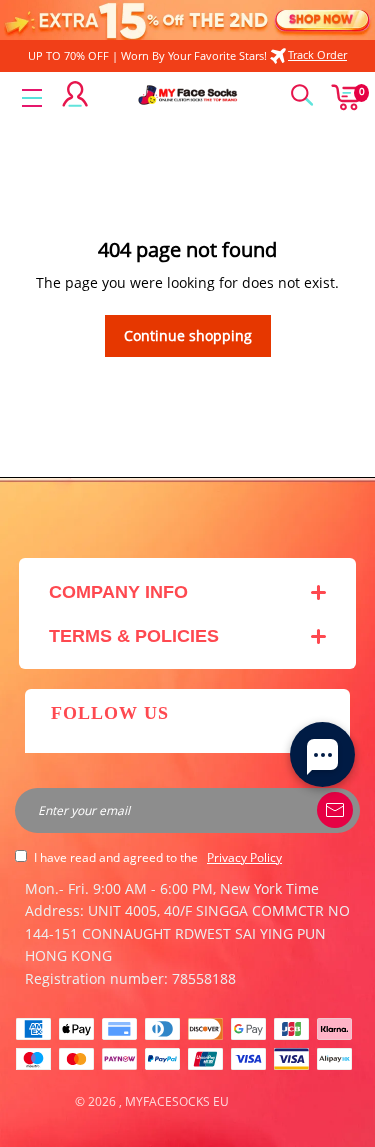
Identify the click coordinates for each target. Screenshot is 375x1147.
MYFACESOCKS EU (177, 1101)
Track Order (317, 54)
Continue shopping (188, 335)
